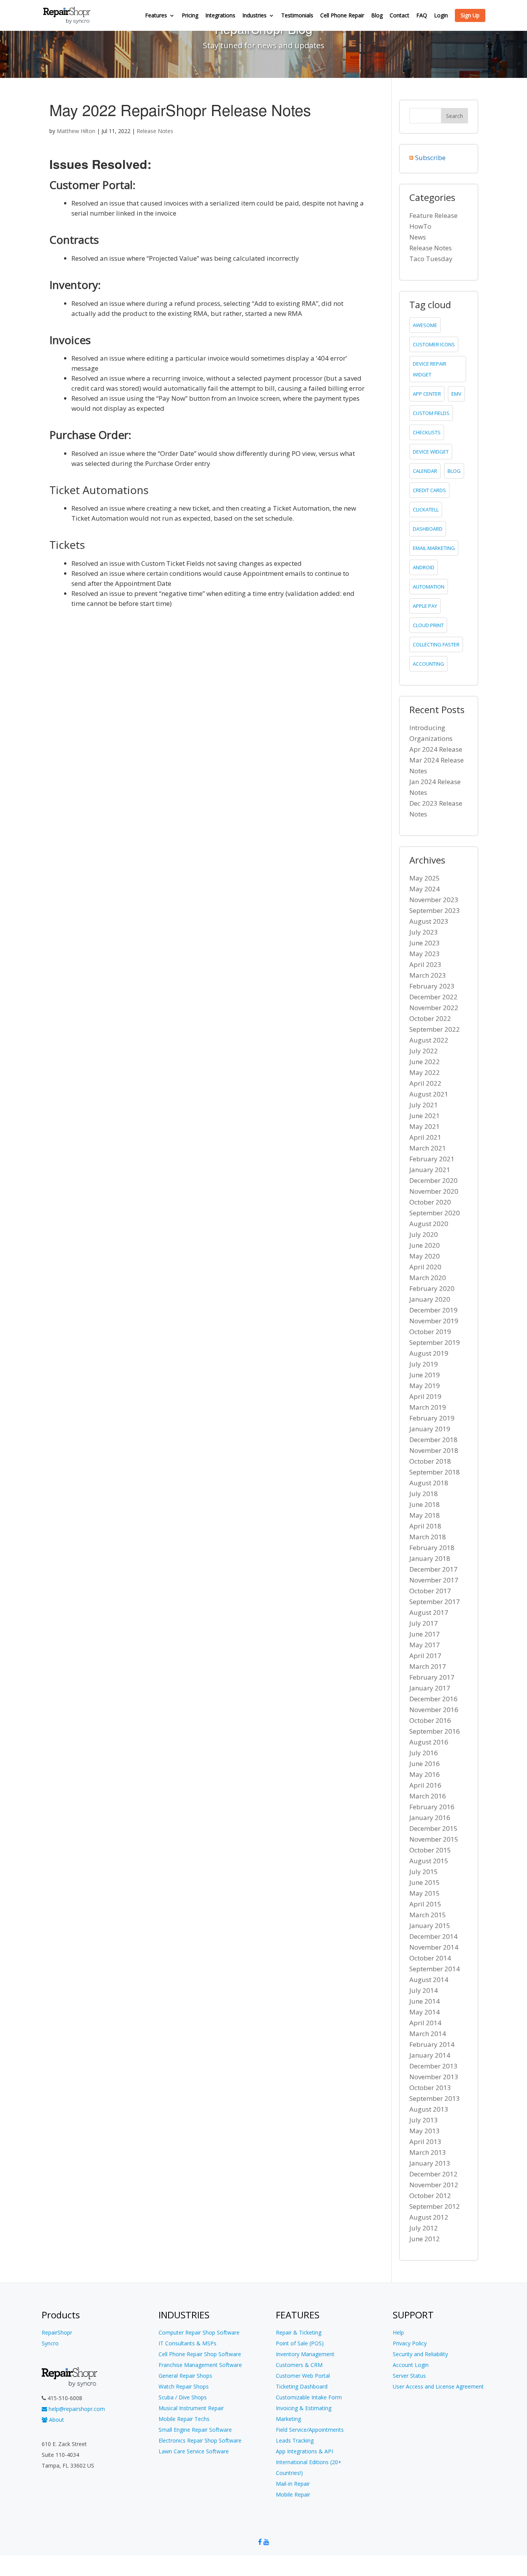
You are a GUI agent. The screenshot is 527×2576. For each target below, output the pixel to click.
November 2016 (434, 1710)
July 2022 (424, 1051)
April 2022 (425, 1083)
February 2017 (432, 1677)
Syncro (50, 2343)
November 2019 (434, 1321)
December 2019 (433, 1310)
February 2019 (432, 1418)
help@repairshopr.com (76, 2409)
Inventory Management (305, 2354)
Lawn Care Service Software (194, 2451)
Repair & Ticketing (299, 2332)
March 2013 (428, 2152)
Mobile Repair (293, 2494)
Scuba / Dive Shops (183, 2397)
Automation (429, 587)
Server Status (409, 2376)
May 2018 (425, 1515)
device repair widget (430, 369)
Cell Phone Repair (342, 16)
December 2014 (433, 1936)
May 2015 (425, 1893)
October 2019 (430, 1332)
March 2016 (428, 1796)
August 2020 (429, 1224)
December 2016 (433, 1699)
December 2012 (433, 2174)
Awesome (425, 325)
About (56, 2420)
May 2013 (425, 2131)
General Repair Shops (185, 2376)
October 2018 (430, 1461)
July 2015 (424, 1872)
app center (427, 394)
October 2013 (430, 2088)
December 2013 (433, 2066)
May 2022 (425, 1072)
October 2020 (430, 1202)
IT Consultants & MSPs (187, 2343)
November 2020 (434, 1191)
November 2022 (434, 1008)
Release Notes (155, 131)
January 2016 (430, 1818)
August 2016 (429, 1742)
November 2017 (434, 1580)
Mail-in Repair (293, 2484)
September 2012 (435, 2206)
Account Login (411, 2365)
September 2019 (435, 1342)
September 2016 (435, 1731)
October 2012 (430, 2196)
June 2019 (425, 1375)
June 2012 (425, 2239)
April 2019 (425, 1396)
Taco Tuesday (431, 259)
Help (398, 2332)
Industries (254, 16)
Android (424, 567)
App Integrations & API (304, 2451)
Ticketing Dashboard (302, 2386)
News (418, 237)
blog (454, 471)
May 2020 (425, 1256)
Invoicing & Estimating (304, 2408)
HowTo (420, 226)
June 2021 (425, 1116)
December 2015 (433, 1828)
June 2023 (425, 943)
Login (441, 16)
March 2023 (428, 975)
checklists (427, 432)
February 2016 (432, 1807)
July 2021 (424, 1105)
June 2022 (425, 1062)
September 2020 (435, 1213)
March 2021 (428, 1148)
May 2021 (425, 1126)
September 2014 (435, 1969)
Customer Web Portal (303, 2376)
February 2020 (432, 1288)
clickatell (426, 509)
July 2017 (424, 1623)
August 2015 (429, 1861)
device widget (431, 452)
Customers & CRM (299, 2365)
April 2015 (425, 1904)
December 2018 (433, 1440)
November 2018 (434, 1450)
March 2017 (428, 1666)
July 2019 (424, 1364)
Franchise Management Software (200, 2365)
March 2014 (428, 2034)
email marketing (434, 548)
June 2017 (425, 1634)
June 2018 (425, 1504)
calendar (425, 471)
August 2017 (429, 1612)
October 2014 (430, 1958)
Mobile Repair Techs (184, 2419)
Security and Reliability (420, 2354)
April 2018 (425, 1526)
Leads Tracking (295, 2440)
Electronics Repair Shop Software (200, 2440)
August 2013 (429, 2109)
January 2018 (430, 1558)
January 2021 (430, 1170)
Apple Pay (425, 606)
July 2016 (424, 1753)
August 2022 (429, 1040)
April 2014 (425, 2023)
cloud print (428, 625)
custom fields (431, 413)
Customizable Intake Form (309, 2397)
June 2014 (425, 2001)
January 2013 (430, 2163)
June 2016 (425, 1764)
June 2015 (425, 1882)
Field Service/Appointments (310, 2430)
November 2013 (434, 2077)
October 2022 (430, 1018)
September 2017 (435, 1602)
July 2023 (424, 932)
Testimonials (297, 16)
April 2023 (425, 964)
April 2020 (425, 1267)
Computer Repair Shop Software (199, 2332)
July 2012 (424, 2228)
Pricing (190, 16)
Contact (399, 16)
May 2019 (425, 1386)
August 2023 (429, 921)
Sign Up (470, 15)
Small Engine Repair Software (195, 2430)
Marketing (288, 2419)
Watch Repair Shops (184, 2386)
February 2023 (432, 986)
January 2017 (430, 1688)
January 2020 (430, 1299)
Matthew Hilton (76, 131)
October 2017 (430, 1591)
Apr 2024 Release (436, 749)
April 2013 (425, 2142)
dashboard (428, 529)
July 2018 (424, 1494)
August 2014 (429, 1980)
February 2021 (432, 1159)
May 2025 (425, 878)
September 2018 (435, 1472)
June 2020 (425, 1245)
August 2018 (429, 1483)
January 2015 (430, 1926)
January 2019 (430, 1429)
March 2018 (428, 1537)
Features (156, 16)
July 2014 (424, 1990)
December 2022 (433, 997)
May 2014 (425, 2012)
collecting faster (436, 644)
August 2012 (429, 2217)
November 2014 (434, 1947)
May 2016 (425, 1774)
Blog (377, 16)
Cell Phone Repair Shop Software (200, 2354)
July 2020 (424, 1234)
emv (456, 394)
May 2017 (425, 1645)
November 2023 (434, 900)
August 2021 (429, 1094)
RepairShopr (57, 2332)
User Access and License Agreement (438, 2386)
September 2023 (435, 910)
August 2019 (429, 1353)
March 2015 (428, 1915)
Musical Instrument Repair (191, 2408)
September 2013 (435, 2098)
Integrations (220, 16)
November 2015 (434, 1839)
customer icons (434, 344)
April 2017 (425, 1656)
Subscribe (430, 158)
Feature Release (433, 215)
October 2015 (430, 1850)
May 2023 (425, 954)
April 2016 (425, 1785)
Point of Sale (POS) (300, 2343)
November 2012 (434, 2185)
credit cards (429, 490)
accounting (428, 664)
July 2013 (424, 2120)
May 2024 (425, 889)
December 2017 (433, 1569)
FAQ (422, 16)
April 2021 (425, 1137)
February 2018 (432, 1548)
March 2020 (428, 1278)
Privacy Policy (410, 2343)
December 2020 (433, 1180)
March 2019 (428, 1407)
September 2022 (435, 1029)
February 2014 (432, 2044)
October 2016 (430, 1720)
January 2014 (430, 2055)
